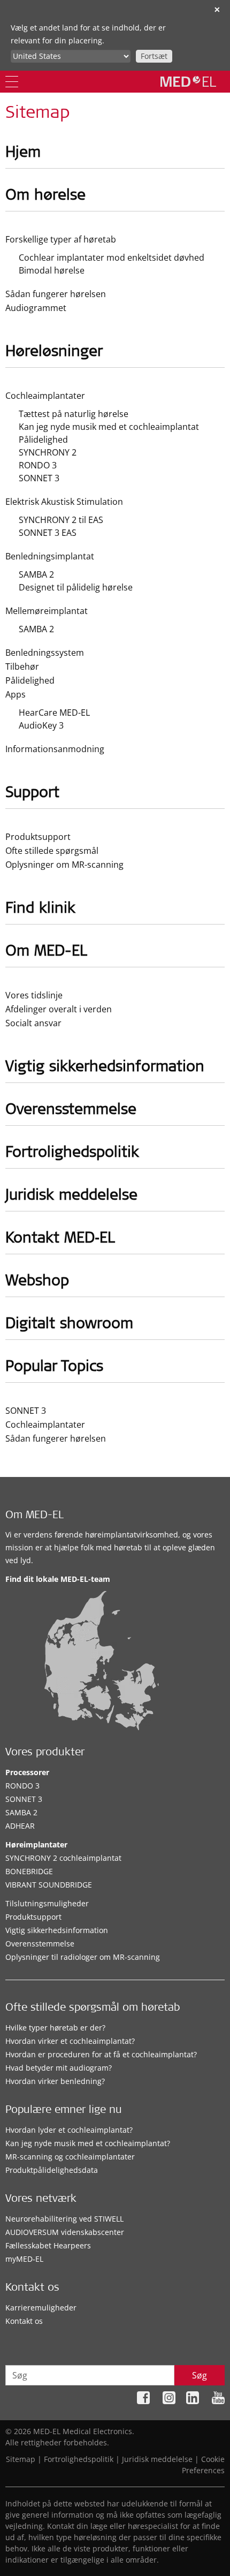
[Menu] (12, 82)
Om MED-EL (34, 1516)
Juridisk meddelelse (157, 2459)
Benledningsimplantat (50, 556)
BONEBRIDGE (29, 1871)
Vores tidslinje (34, 995)
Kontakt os (24, 2321)
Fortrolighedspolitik (79, 2459)
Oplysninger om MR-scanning (64, 865)
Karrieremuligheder (41, 2308)
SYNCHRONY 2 (48, 452)
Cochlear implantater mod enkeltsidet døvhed (112, 257)
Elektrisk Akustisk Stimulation (64, 502)
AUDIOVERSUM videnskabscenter (65, 2232)
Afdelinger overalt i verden (59, 1009)
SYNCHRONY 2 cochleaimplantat (63, 1858)
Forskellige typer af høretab (61, 239)
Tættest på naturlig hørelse (74, 414)
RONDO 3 (38, 465)
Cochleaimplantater (45, 396)
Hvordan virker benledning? (55, 2081)
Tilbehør (22, 666)
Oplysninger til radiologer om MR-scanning (83, 1957)
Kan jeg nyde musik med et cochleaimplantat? (88, 2143)
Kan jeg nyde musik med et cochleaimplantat (109, 427)
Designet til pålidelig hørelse (76, 587)
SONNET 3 (39, 478)
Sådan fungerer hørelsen (56, 294)
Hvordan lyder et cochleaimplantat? (69, 2130)
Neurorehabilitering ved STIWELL (64, 2219)
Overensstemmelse (40, 1944)
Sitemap (21, 2459)
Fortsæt (154, 56)
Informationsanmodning (55, 749)
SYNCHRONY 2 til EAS (61, 520)
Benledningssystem (45, 653)
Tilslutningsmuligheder (47, 1903)
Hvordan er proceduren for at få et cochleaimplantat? (101, 2054)
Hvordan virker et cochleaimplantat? (70, 2041)
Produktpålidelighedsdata (52, 2170)
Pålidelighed (43, 440)
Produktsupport (38, 837)
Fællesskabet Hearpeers (48, 2245)
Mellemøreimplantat (47, 611)
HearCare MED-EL (54, 713)
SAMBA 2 (36, 574)
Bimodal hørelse (52, 270)
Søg (200, 2375)
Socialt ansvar (33, 1023)
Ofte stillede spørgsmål (52, 851)
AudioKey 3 (41, 725)
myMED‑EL (24, 2259)
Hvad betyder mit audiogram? (59, 2068)
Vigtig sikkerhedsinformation (57, 1930)
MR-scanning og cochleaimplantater (70, 2157)
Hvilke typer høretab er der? (55, 2028)
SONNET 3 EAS (48, 533)
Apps (16, 694)
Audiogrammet (36, 308)
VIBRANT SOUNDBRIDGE (49, 1885)
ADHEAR (20, 1826)
